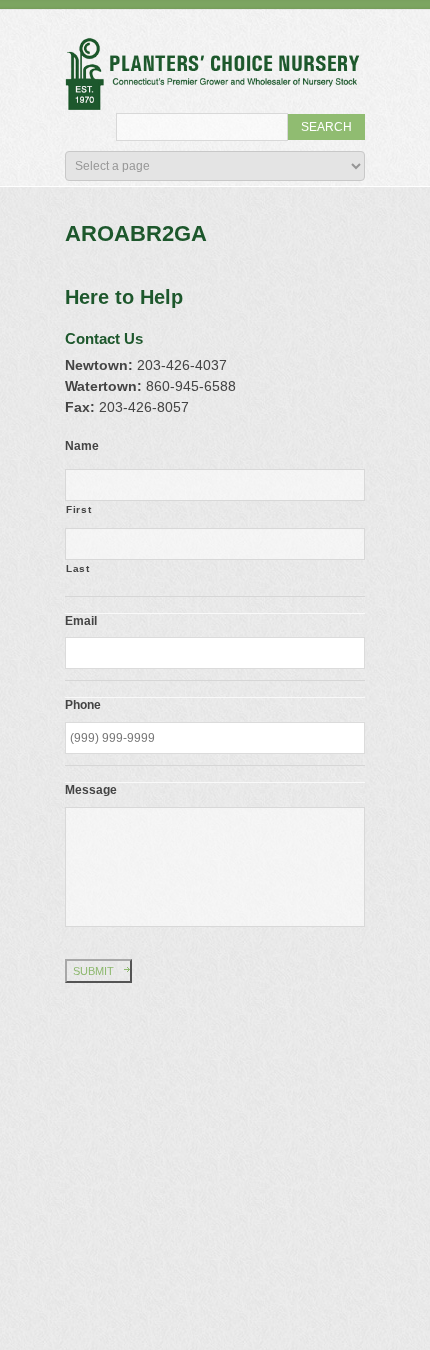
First (78, 509)
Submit (93, 971)
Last (78, 568)
